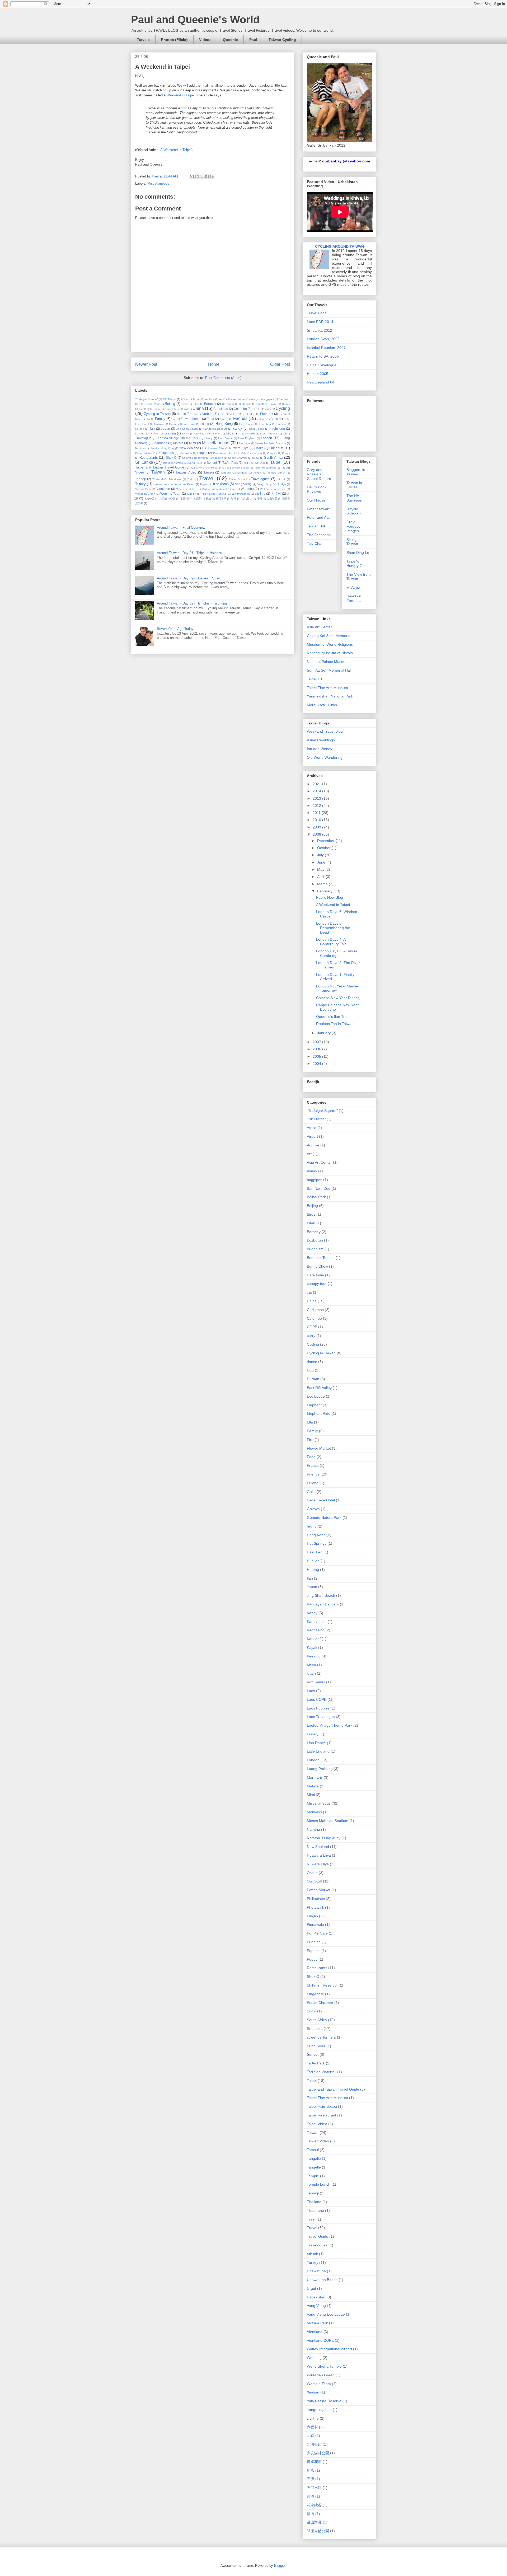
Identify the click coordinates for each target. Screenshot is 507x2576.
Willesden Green (145, 494)
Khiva (186, 434)
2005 (317, 1056)
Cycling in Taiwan (157, 414)
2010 (317, 820)
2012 (317, 805)
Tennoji (140, 479)
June (322, 862)
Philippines (166, 453)
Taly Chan (315, 544)
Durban (207, 414)
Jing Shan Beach (187, 429)
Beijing (170, 404)
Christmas (221, 409)
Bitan (196, 404)
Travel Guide (237, 479)
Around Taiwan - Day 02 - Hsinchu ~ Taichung (192, 603)
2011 (317, 813)
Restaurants (149, 458)
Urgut (203, 484)
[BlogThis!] (197, 176)
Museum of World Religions (330, 644)
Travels (143, 40)
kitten (198, 434)
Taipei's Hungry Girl (356, 563)
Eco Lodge (248, 414)
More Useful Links (322, 705)
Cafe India (153, 409)
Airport (196, 399)
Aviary (254, 399)
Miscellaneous (158, 183)
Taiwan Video (186, 472)
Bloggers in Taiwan (356, 472)
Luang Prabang (320, 1769)
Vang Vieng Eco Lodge (272, 484)
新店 (198, 498)
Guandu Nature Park (182, 424)
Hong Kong (224, 424)
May (321, 869)
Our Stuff (276, 448)
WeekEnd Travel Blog (325, 731)
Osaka (259, 448)
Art (221, 399)
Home (214, 364)
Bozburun (228, 404)
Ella (148, 419)
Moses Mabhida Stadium (271, 443)
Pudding (257, 453)
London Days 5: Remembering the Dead (333, 928)
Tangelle (242, 473)
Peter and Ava (319, 517)
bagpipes (268, 399)
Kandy (237, 428)
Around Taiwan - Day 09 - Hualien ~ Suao (188, 578)
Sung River (195, 463)
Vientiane (163, 489)
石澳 (208, 498)
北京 (311, 2436)
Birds (184, 404)
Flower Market (191, 419)
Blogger (280, 2566)
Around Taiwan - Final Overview (181, 528)
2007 (317, 1042)
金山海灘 (272, 498)
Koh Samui (213, 434)
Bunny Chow (317, 1266)
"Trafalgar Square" (147, 399)
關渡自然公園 (318, 2531)
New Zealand (189, 448)
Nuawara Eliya (215, 448)
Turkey (140, 484)
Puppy (286, 453)
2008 (317, 834)
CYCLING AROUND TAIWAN (339, 246)
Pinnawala (219, 453)
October (324, 848)
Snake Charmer (238, 458)
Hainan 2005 (318, 374)
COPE (256, 409)
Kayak (155, 434)
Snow (256, 458)
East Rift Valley (227, 414)
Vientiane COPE (186, 489)
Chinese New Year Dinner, (338, 998)
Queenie (230, 40)
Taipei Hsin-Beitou (238, 468)
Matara (178, 443)
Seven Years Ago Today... (177, 629)
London (266, 438)
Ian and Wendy (320, 749)
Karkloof (140, 434)
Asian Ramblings (321, 740)
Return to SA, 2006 (323, 356)
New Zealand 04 (321, 382)
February (325, 891)
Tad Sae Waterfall (254, 463)
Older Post (280, 364)
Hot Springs (247, 424)
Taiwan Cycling (282, 40)
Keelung (170, 433)
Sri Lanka (144, 462)
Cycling (283, 408)
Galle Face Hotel (321, 1500)
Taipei (276, 462)
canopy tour (172, 409)
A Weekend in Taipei (179, 95)
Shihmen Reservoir (194, 458)
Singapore (217, 458)
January (324, 1033)
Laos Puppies (269, 434)
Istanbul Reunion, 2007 (326, 348)
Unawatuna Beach (184, 484)
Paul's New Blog (330, 897)
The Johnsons (319, 535)
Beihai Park (153, 404)
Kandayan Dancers (215, 429)
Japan (166, 428)
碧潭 (234, 498)
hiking (205, 424)
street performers (173, 463)
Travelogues (260, 479)
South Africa (274, 458)
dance (181, 414)
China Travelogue (322, 365)
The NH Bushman (354, 498)
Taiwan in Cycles (354, 485)
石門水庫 (221, 498)
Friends (240, 418)
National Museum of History (330, 653)
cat (186, 409)
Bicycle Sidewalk (354, 511)
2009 (317, 827)
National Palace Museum (328, 662)
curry (268, 409)
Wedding (247, 489)
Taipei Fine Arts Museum (206, 468)
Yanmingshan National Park (330, 696)
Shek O (171, 458)
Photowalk (186, 453)
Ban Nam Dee (319, 1188)
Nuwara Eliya (239, 448)
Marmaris (160, 443)
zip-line (260, 493)
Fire (174, 419)
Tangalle (226, 473)
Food (210, 419)
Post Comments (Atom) (223, 378)
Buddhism (245, 404)
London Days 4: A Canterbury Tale (331, 942)
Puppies (272, 453)
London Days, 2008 (323, 339)
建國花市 (185, 498)
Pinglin (202, 453)
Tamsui (209, 472)
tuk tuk (281, 479)
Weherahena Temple (273, 489)
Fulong (261, 419)
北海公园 (149, 498)
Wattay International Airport (219, 489)
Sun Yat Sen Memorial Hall (329, 670)
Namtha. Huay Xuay (162, 448)
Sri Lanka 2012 (320, 330)
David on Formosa (354, 598)
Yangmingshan (241, 494)
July (321, 855)
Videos (205, 40)
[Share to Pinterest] (212, 176)
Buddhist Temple (267, 404)
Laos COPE (247, 434)
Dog (194, 414)
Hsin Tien (265, 424)
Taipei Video (317, 2124)
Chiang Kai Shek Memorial (329, 636)
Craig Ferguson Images (355, 526)
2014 (317, 791)
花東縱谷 (246, 498)
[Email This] (192, 176)
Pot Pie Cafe (239, 453)
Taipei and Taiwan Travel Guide (160, 467)
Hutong (140, 429)
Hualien (281, 424)
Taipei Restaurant (265, 468)
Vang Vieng (243, 484)
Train (190, 479)
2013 (317, 798)
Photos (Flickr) (174, 40)
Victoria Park (143, 489)
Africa (184, 399)
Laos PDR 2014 (320, 322)
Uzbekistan (220, 484)
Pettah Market (144, 453)
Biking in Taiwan (353, 542)
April (321, 877)
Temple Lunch (277, 473)
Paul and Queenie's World (195, 20)
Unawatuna (160, 484)
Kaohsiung (277, 428)
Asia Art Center (236, 399)
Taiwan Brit (316, 526)
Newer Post (146, 364)
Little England (247, 438)
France (224, 419)
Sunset (212, 463)
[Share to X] (202, 176)
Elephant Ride (319, 1413)
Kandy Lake (257, 429)
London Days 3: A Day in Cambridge (337, 953)
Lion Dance (225, 438)
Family (160, 419)
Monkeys (245, 443)
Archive (210, 399)
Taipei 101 (315, 679)
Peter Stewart (318, 509)
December (326, 841)
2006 (317, 1049)
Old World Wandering (325, 757)
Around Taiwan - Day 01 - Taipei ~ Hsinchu (189, 553)
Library (208, 438)
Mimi (193, 443)
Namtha (140, 448)
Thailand (158, 479)
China (198, 408)
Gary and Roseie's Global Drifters (319, 474)
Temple (257, 473)
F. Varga (353, 587)
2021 (317, 784)
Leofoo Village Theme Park (178, 438)
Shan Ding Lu (358, 552)
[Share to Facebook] (207, 176)
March (323, 884)
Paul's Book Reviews (317, 489)
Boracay (210, 404)
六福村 (276, 493)
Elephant (267, 414)
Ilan (152, 428)
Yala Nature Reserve (214, 494)
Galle (274, 419)
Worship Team (171, 493)
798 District (169, 399)
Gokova (159, 424)
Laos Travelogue (321, 1717)
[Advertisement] (213, 346)
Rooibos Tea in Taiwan (335, 1024)
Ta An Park (230, 463)
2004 (317, 1064)
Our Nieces (316, 500)
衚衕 (259, 498)
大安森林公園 (167, 498)
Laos (229, 433)
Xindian (192, 494)
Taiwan (158, 472)
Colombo (240, 409)
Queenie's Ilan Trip (332, 1017)
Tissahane (175, 479)
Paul (253, 40)
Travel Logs (317, 313)
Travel (207, 478)
